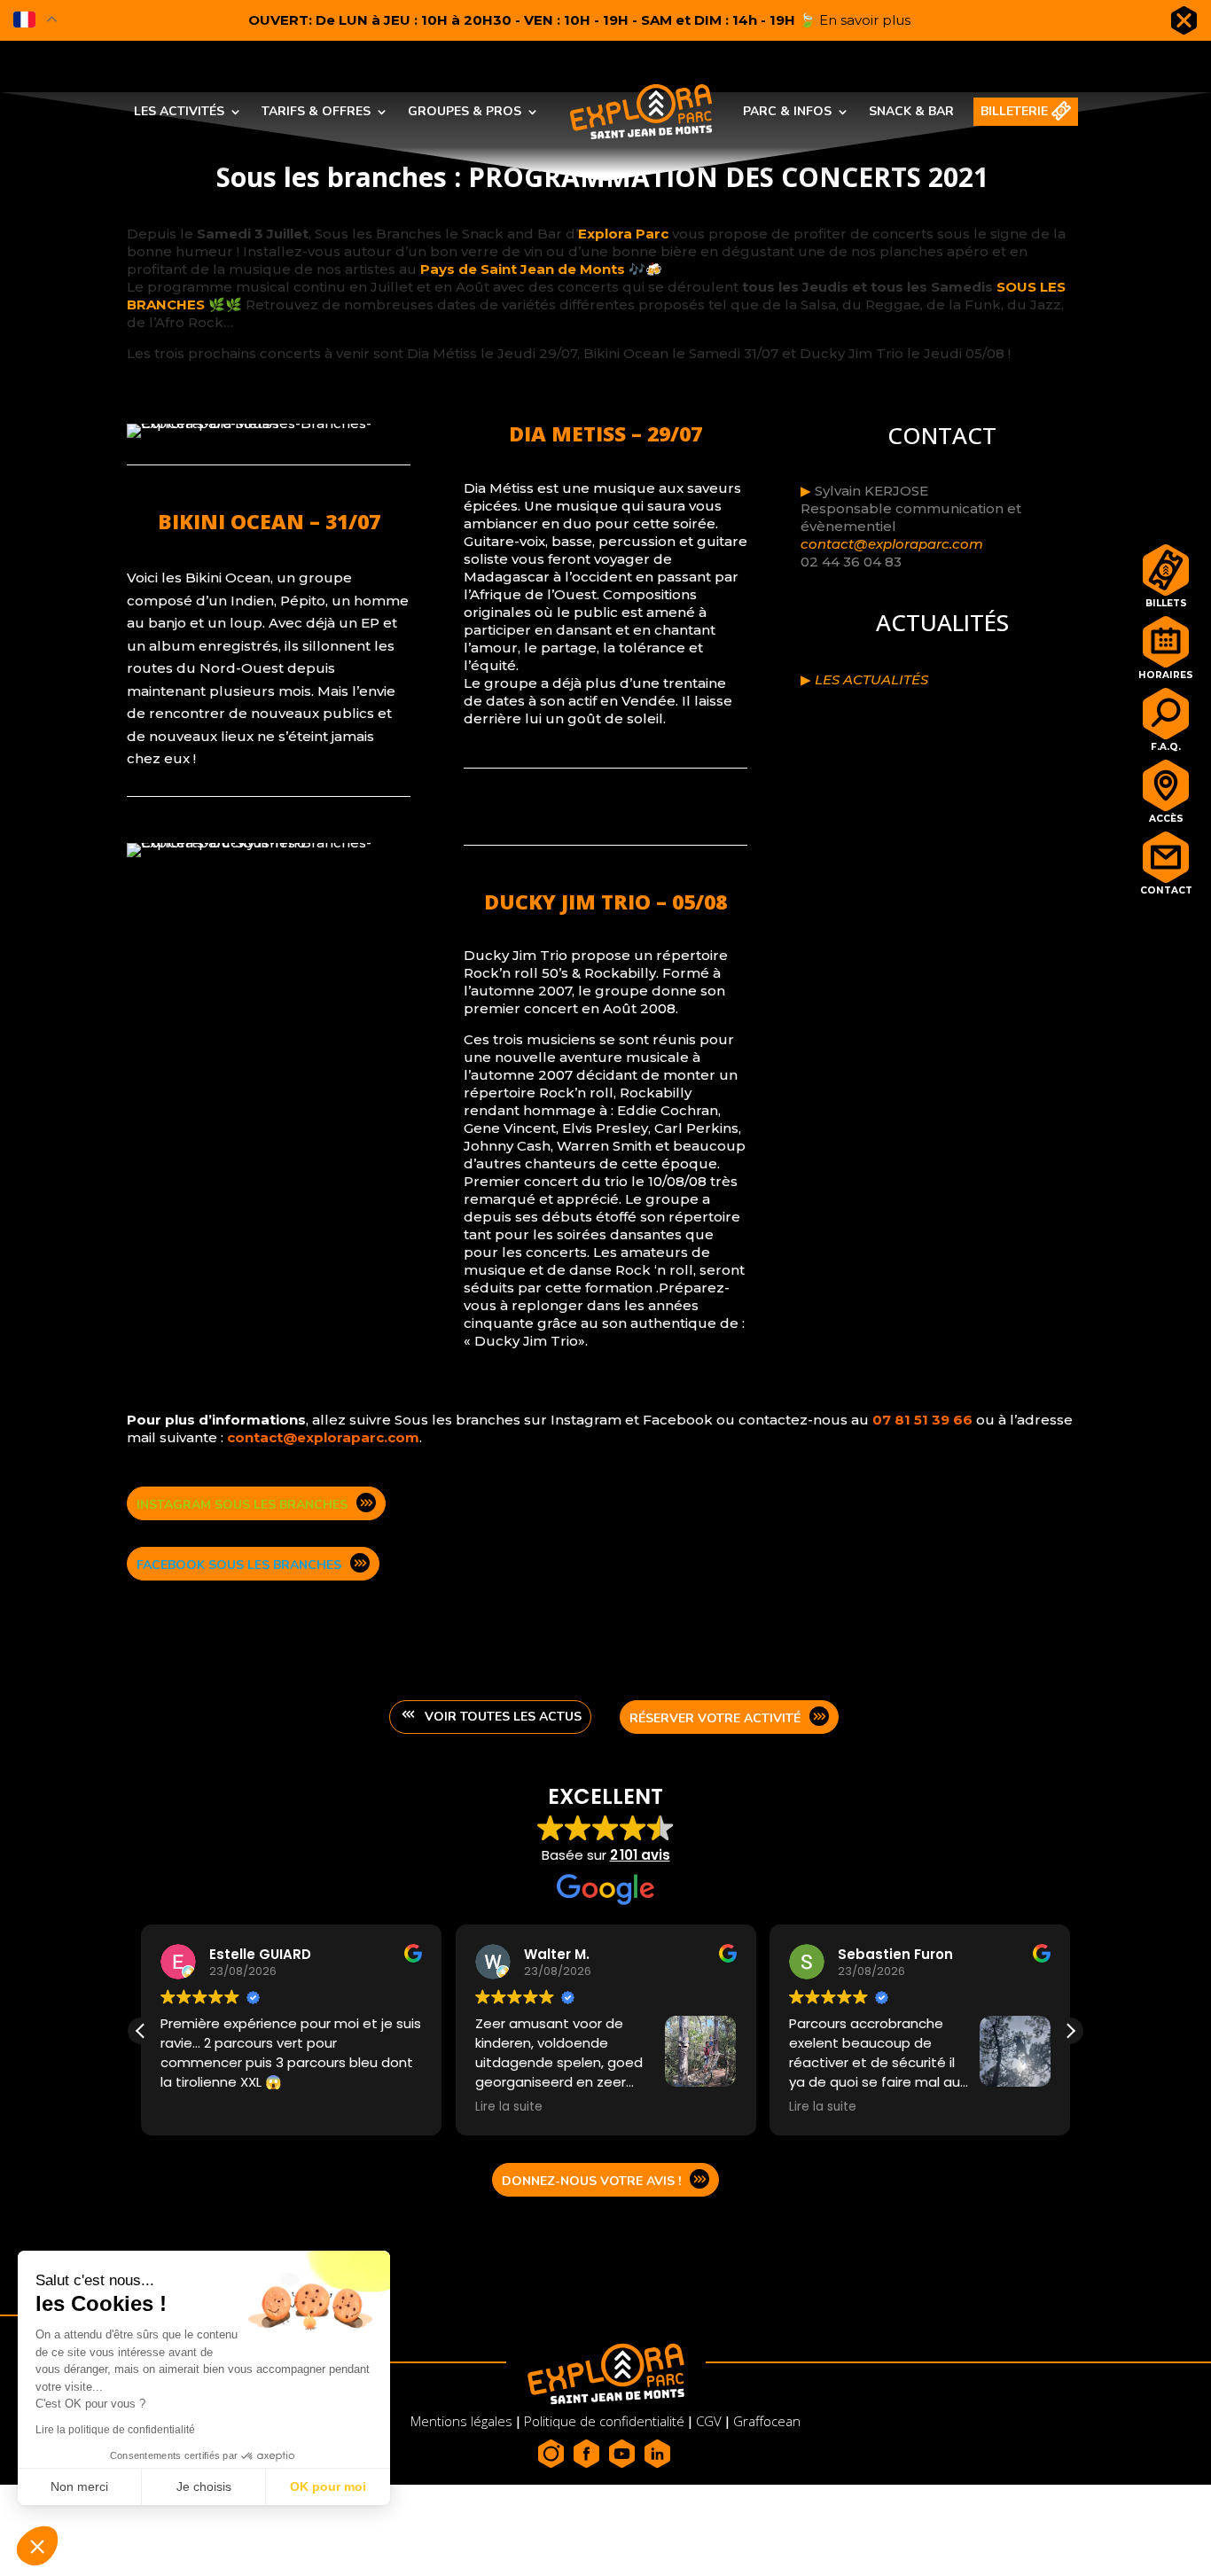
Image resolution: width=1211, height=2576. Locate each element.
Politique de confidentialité (604, 2421)
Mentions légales (463, 2421)
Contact (1166, 888)
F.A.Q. (1166, 745)
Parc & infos (787, 111)
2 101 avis (640, 1855)
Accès (1166, 816)
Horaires (1166, 673)
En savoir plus (865, 20)
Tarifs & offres (316, 111)
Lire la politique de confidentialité (115, 2430)
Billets (1166, 601)
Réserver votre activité (715, 1718)
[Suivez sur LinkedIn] (659, 2454)
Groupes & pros (465, 111)
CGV (709, 2421)
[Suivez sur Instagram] (552, 2454)
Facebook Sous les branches (239, 1565)
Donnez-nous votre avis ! (591, 2181)
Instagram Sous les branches (242, 1505)
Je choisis (204, 2486)
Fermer (1184, 24)
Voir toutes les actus (503, 1717)
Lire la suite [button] (509, 2107)
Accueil (585, 97)
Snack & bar (911, 111)
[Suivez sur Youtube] (623, 2454)
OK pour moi (328, 2486)
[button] (1070, 2031)
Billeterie (1014, 111)
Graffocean (767, 2421)
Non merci (79, 2486)
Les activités (179, 111)
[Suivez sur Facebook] (588, 2454)
